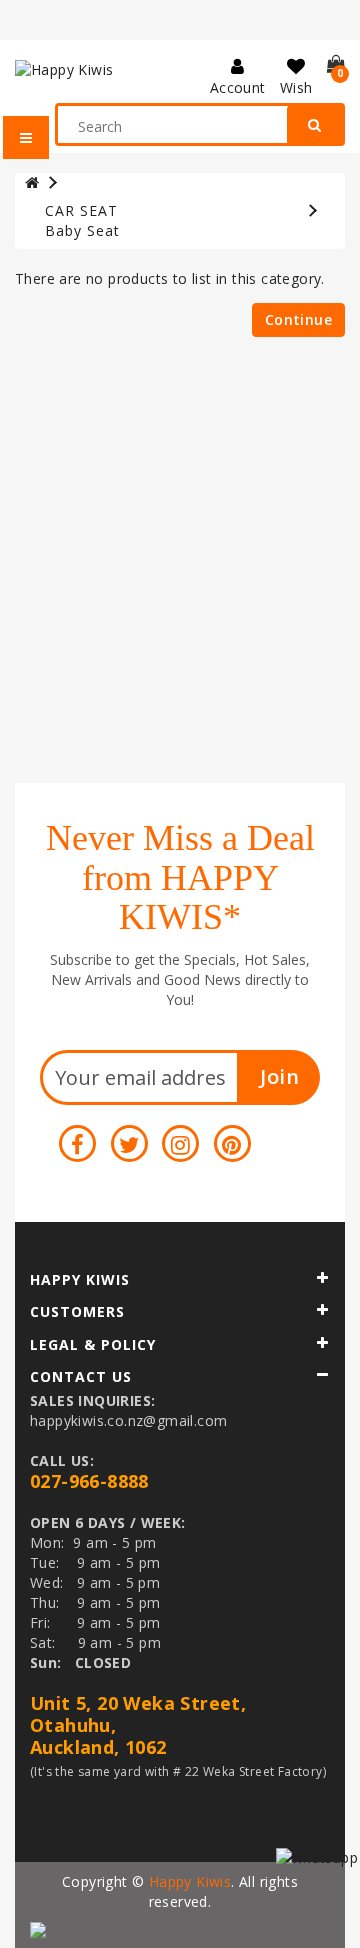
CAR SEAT (81, 210)
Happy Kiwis (190, 1881)
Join (279, 1076)
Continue (298, 319)
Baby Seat (82, 230)
